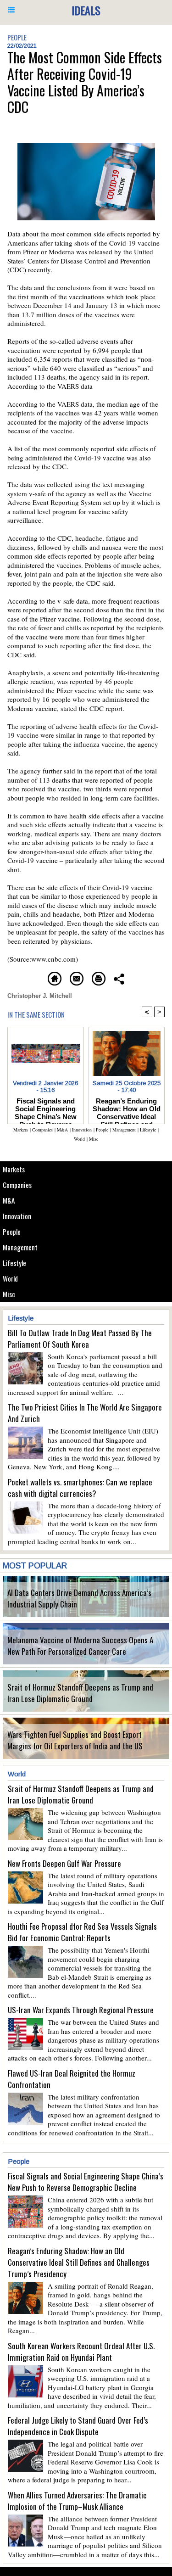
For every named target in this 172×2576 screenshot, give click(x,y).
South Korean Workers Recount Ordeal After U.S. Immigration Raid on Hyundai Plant (81, 2352)
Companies (17, 1185)
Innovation (17, 1216)
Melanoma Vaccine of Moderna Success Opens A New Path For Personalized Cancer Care (80, 1646)
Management (20, 1247)
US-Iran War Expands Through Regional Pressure (81, 2010)
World (10, 1278)
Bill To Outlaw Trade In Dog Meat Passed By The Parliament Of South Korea (80, 1338)
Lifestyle (14, 1263)
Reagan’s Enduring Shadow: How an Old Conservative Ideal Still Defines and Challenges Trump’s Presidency (127, 1109)
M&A (9, 1200)
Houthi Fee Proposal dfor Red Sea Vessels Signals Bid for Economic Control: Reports (82, 1932)
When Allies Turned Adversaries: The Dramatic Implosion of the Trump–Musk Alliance (77, 2501)
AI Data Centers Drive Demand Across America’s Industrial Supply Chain (79, 1598)
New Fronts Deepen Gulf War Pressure (64, 1863)
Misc (9, 1294)
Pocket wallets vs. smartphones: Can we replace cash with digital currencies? (80, 1488)
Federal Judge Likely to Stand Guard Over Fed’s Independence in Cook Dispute (78, 2426)
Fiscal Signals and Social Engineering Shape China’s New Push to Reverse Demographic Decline (46, 1109)
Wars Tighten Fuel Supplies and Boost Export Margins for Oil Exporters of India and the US (75, 1740)
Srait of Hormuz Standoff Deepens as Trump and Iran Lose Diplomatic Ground (80, 1693)
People (12, 1232)
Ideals (86, 10)
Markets (14, 1169)
